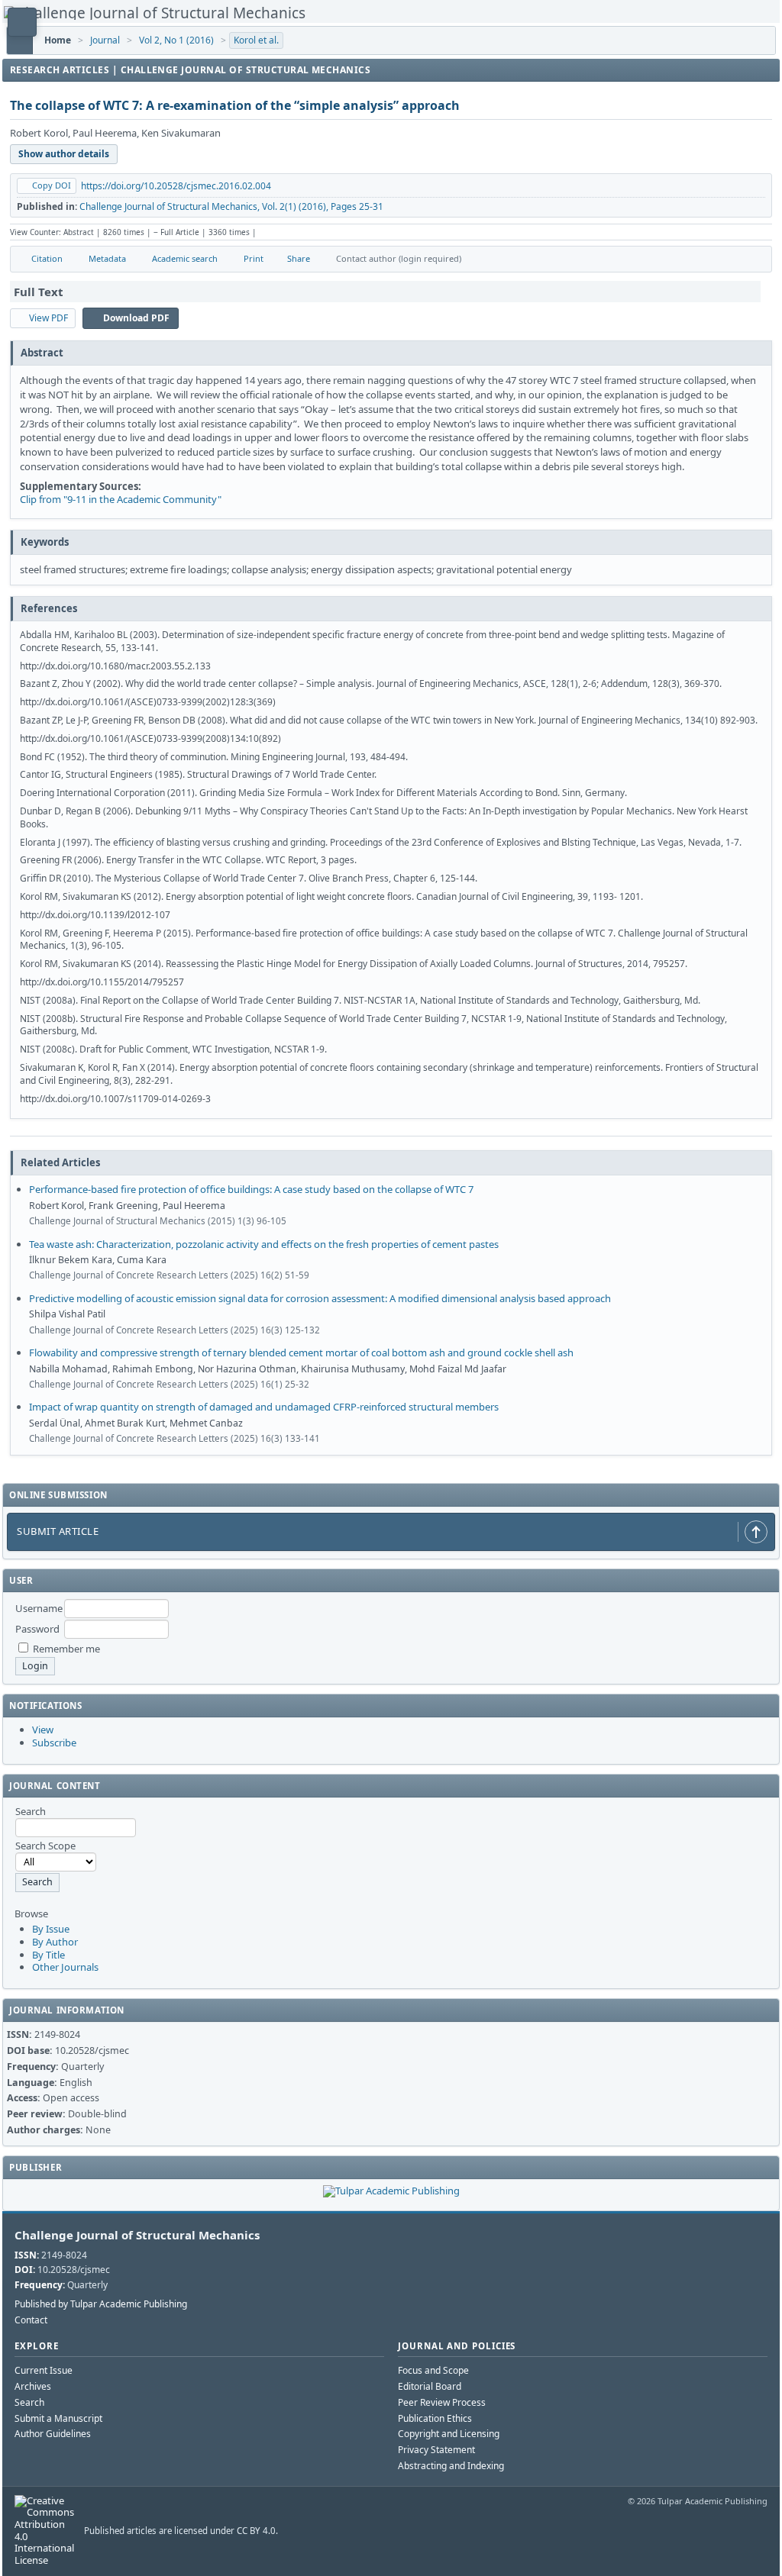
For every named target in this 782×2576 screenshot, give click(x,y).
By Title (48, 1955)
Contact (31, 2320)
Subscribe (54, 1743)
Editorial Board (430, 2386)
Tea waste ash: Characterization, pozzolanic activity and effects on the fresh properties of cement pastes (264, 1244)
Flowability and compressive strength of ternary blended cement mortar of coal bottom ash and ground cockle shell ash (301, 1352)
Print (254, 258)
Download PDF (136, 318)
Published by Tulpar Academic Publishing (101, 2304)
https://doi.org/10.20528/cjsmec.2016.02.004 (176, 186)
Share (299, 258)
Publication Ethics (435, 2418)
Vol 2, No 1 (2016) (176, 40)
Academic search (185, 258)
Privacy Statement (436, 2450)
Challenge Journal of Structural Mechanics (137, 2235)
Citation (47, 258)
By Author (55, 1942)
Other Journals (65, 1967)
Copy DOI (52, 185)
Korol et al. (256, 40)
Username (39, 1608)
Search (29, 2402)
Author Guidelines (53, 2434)
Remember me (66, 1649)
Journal (105, 40)
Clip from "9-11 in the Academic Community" (121, 499)
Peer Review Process (442, 2402)
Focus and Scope (433, 2370)
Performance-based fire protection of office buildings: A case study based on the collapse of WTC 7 (251, 1189)
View (43, 1730)
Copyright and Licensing (449, 2434)
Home (58, 40)
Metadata (107, 258)
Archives (33, 2386)
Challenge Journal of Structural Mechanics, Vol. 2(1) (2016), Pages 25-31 (231, 206)
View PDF (48, 318)
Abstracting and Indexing (451, 2466)
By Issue (51, 1929)
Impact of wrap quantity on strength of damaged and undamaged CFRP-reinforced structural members (264, 1407)
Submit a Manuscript (58, 2418)
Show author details (64, 154)
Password (37, 1629)
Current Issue (44, 2370)
